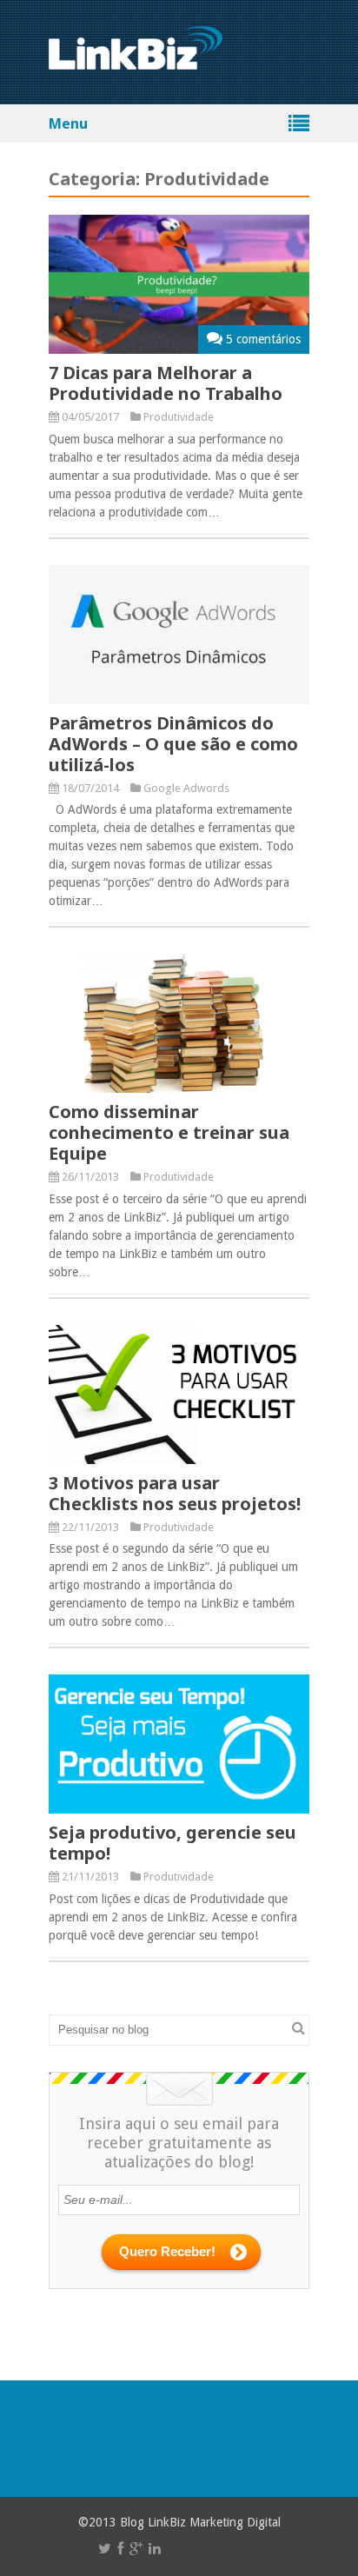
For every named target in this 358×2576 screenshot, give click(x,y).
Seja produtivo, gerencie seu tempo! (172, 1843)
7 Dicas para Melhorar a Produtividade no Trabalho (166, 383)
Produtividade (179, 417)
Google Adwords (186, 788)
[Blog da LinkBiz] (136, 60)
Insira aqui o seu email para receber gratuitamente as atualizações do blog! (179, 2143)
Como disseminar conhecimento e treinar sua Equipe (169, 1132)
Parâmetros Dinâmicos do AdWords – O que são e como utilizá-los (173, 744)
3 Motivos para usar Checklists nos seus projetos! (175, 1493)
